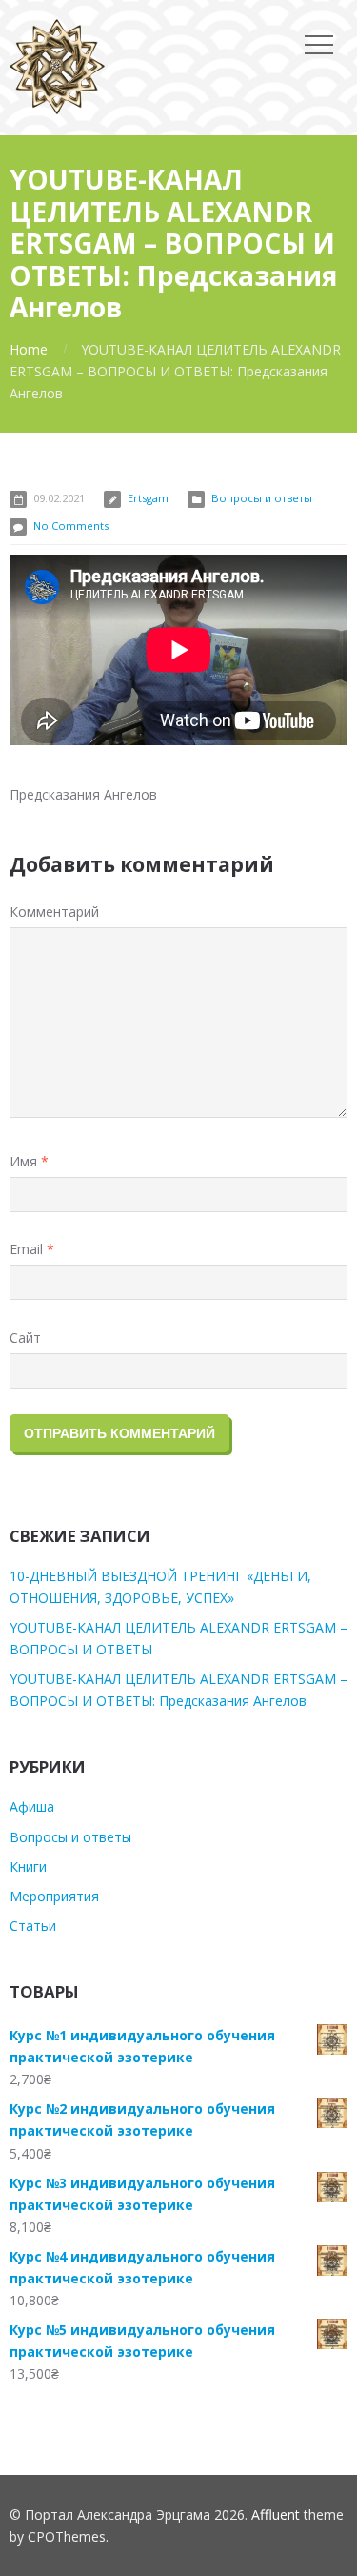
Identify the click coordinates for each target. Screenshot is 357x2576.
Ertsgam (148, 498)
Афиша (32, 1806)
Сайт (25, 1338)
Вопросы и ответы (262, 498)
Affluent (276, 2515)
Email (32, 1249)
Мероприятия (54, 1896)
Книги (28, 1866)
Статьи (33, 1926)
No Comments (71, 526)
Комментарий (54, 912)
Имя (29, 1161)
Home (29, 349)
